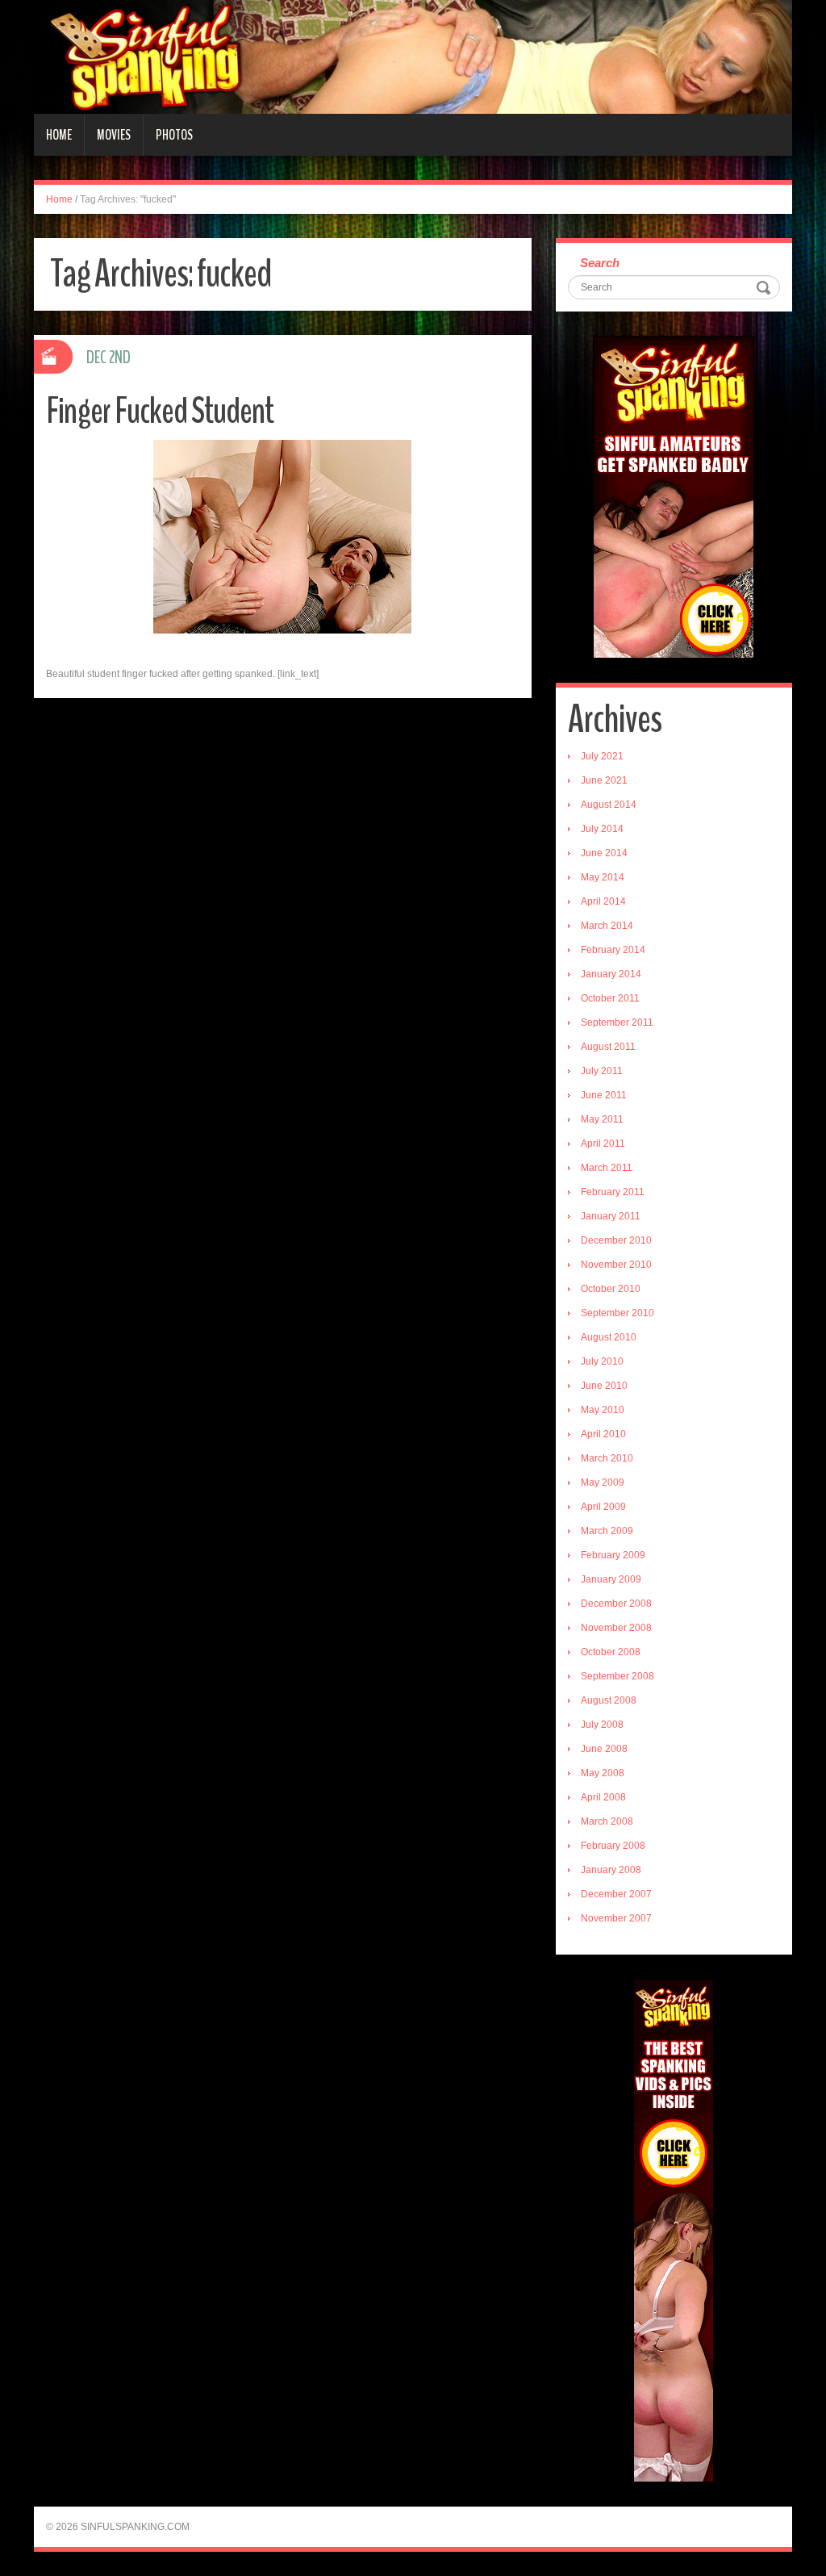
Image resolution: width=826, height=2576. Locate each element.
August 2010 (609, 1337)
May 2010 (603, 1410)
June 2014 (604, 853)
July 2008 (602, 1725)
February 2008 (613, 1846)
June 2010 (604, 1386)
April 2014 (603, 901)
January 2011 (611, 1216)
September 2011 (617, 1022)
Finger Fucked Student (160, 411)
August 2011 (608, 1047)
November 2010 (616, 1265)
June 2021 (604, 780)
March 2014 (607, 926)
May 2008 (603, 1773)
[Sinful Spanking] (413, 56)
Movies (114, 135)
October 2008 (611, 1652)
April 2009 (603, 1507)
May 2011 (602, 1119)
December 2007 (616, 1894)
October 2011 (610, 998)
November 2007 (616, 1918)
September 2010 (617, 1313)
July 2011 (602, 1071)
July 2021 (602, 756)
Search (600, 263)
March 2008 (607, 1821)
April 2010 (603, 1434)
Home (59, 135)
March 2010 (607, 1458)
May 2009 (603, 1482)
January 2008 (611, 1870)
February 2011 (613, 1192)
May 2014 (603, 877)
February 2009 (613, 1555)
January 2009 (611, 1579)
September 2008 (617, 1676)
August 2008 (609, 1700)
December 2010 (616, 1240)
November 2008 (616, 1628)
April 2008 (603, 1797)
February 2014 (613, 950)
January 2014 (611, 974)
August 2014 (609, 805)
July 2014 (602, 829)
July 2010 (602, 1361)
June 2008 (604, 1749)
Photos (174, 135)
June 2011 (604, 1095)
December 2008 (616, 1604)
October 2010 (611, 1289)
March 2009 (607, 1531)
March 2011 (607, 1168)
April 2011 (603, 1144)
